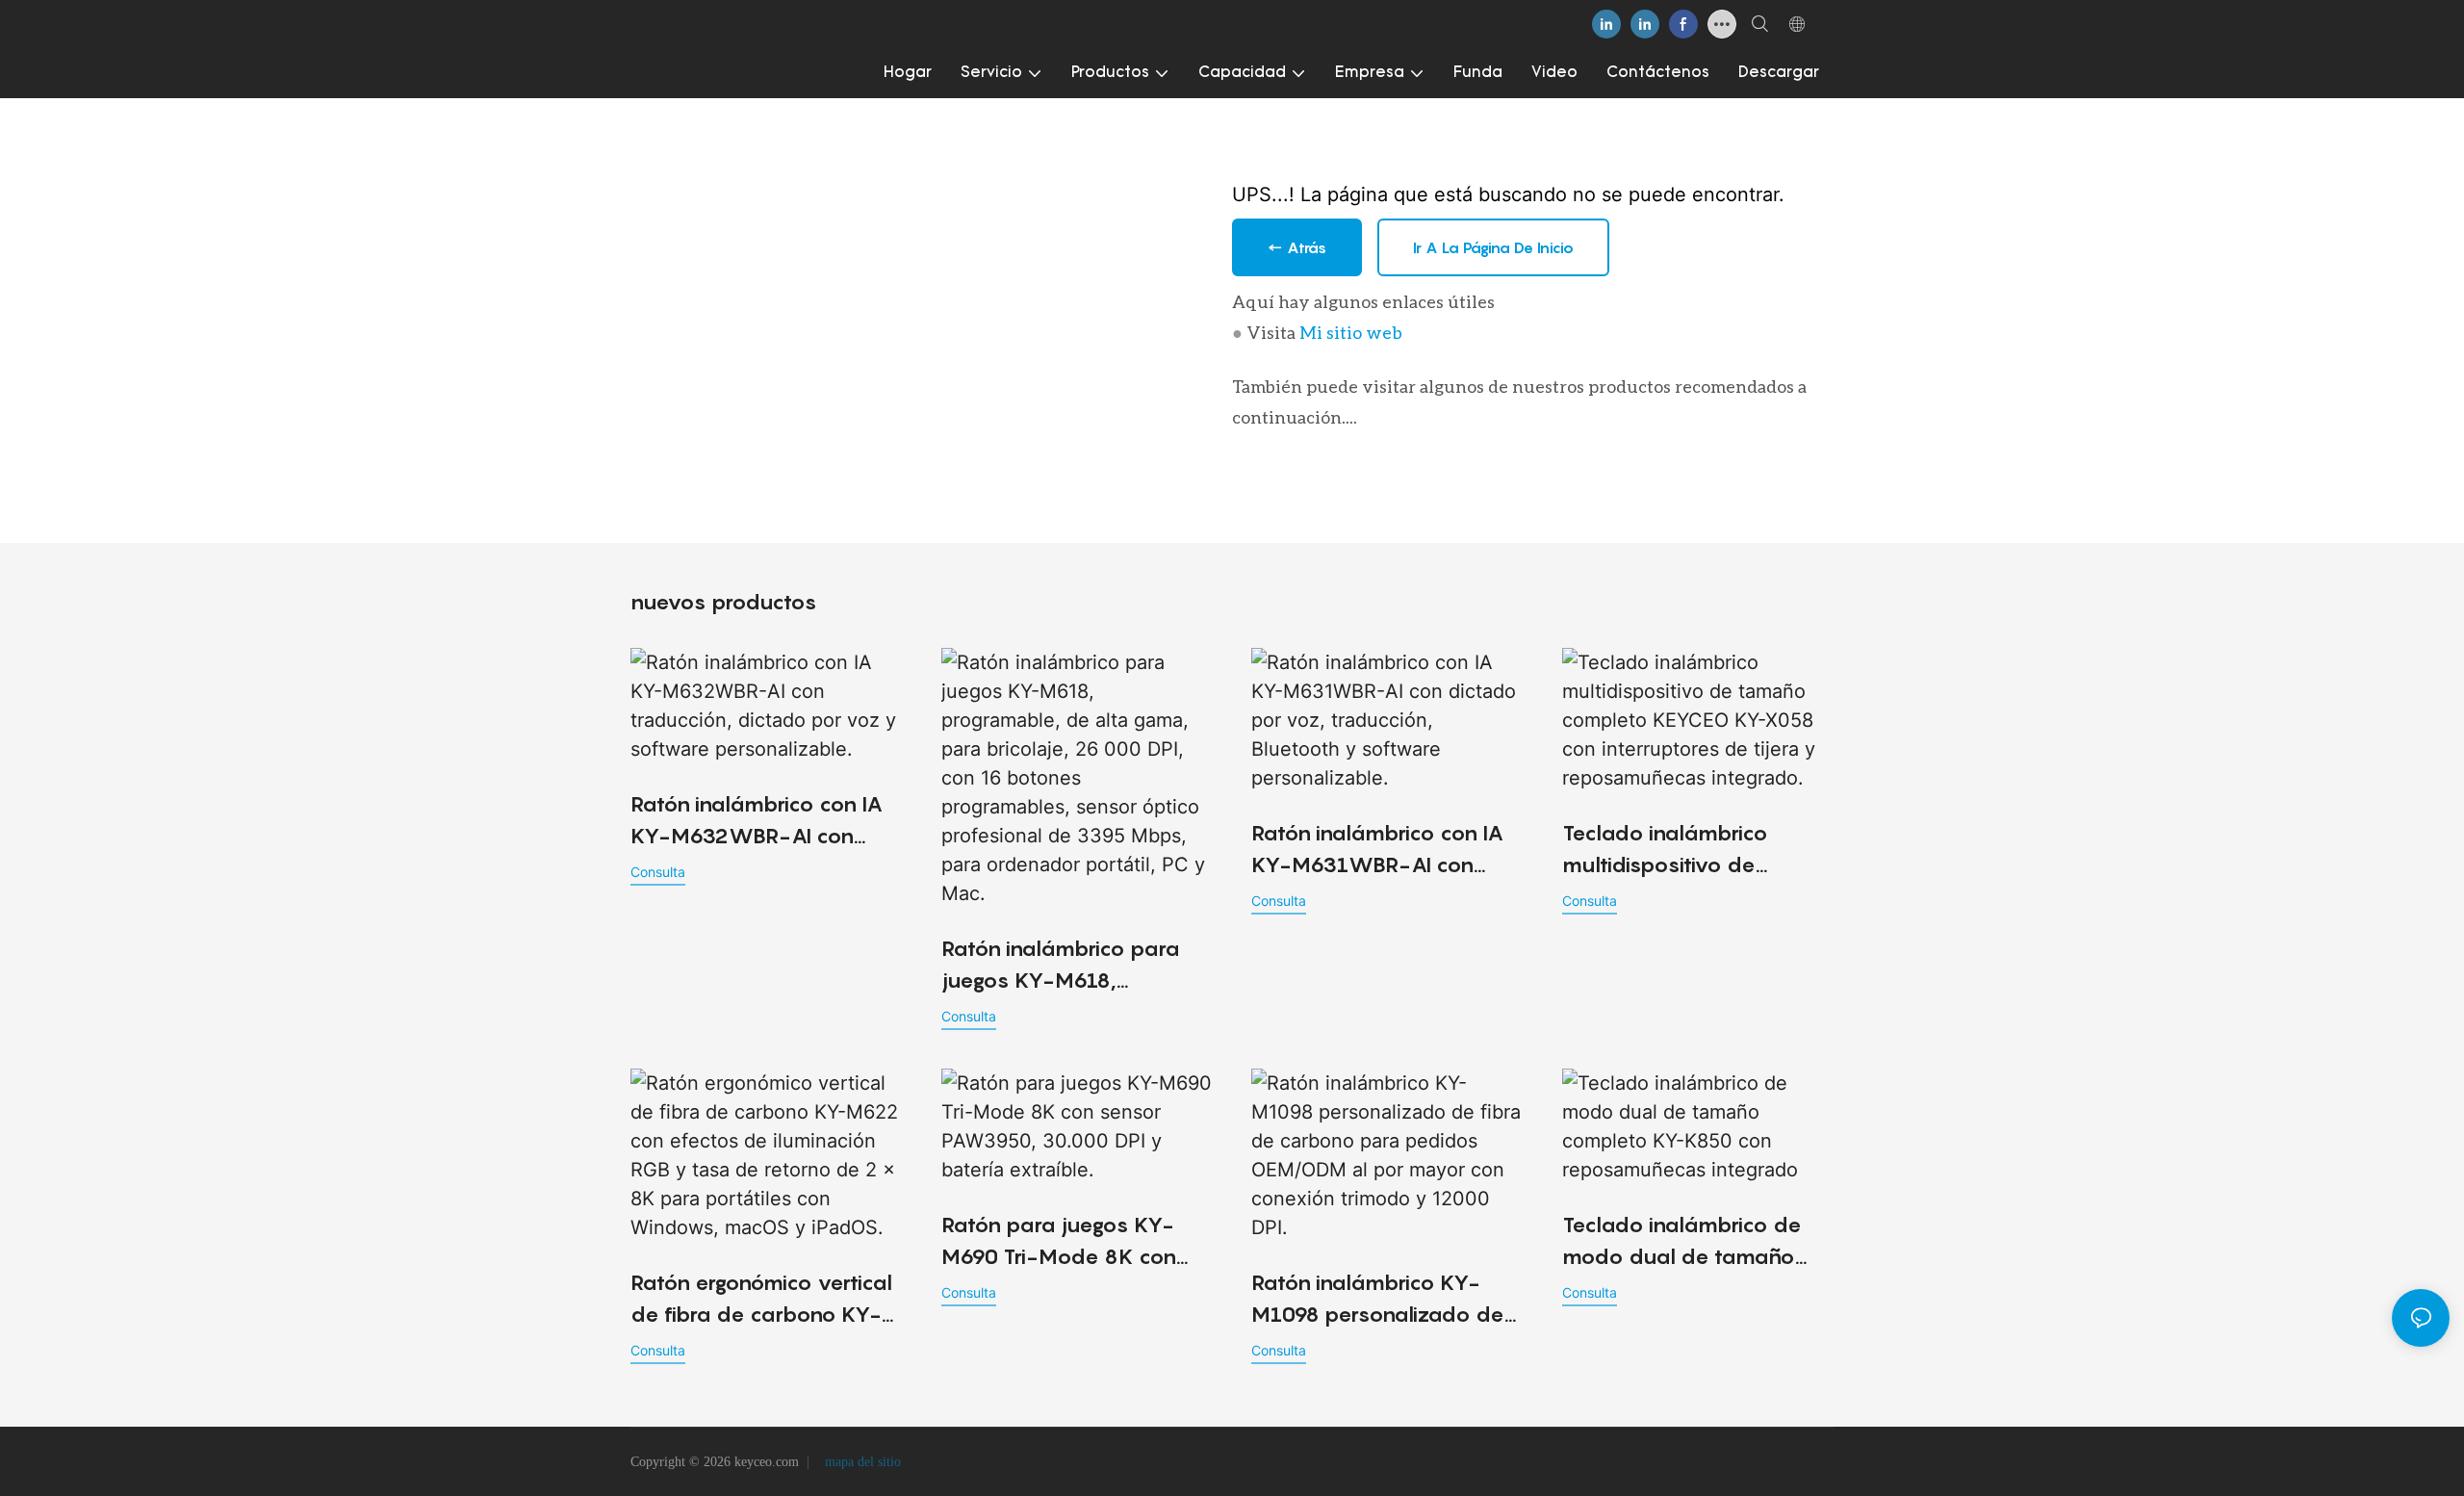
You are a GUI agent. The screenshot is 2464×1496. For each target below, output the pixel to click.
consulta (658, 872)
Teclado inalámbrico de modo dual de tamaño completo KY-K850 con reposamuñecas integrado (1697, 1242)
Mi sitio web (1351, 332)
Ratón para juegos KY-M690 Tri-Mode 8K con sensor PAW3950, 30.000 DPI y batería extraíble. (1070, 1242)
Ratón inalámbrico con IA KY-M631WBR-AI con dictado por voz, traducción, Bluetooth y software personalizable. (1377, 851)
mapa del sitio (861, 1462)
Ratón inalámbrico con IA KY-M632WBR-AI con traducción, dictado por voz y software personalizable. (757, 822)
